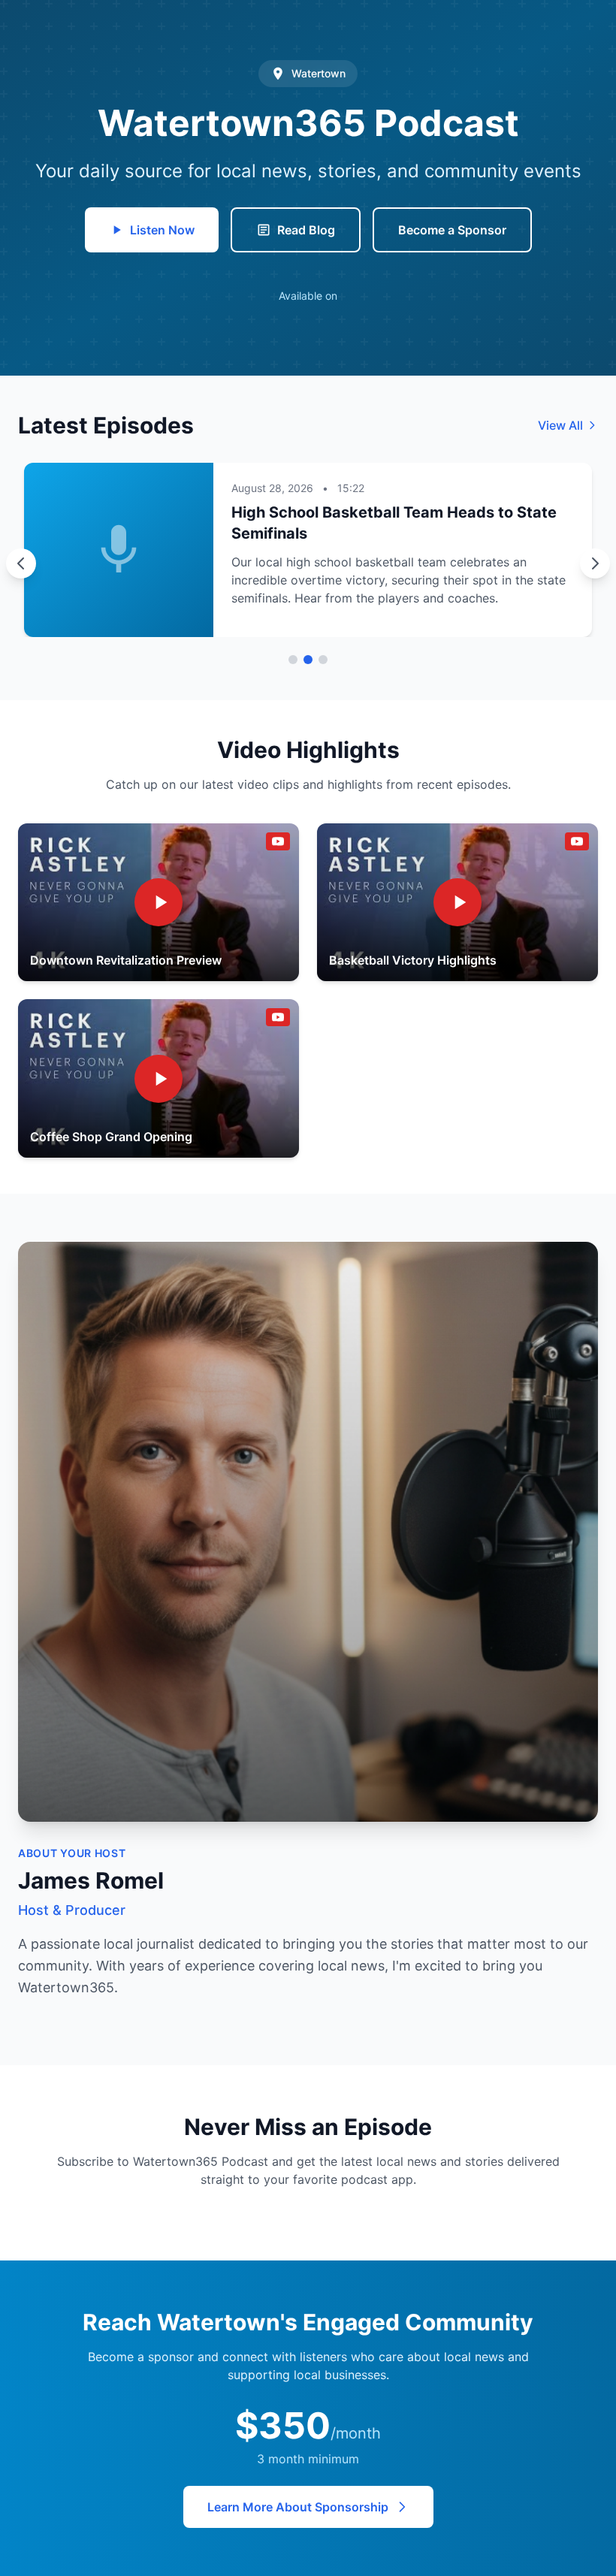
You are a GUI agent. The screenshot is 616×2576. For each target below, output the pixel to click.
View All (560, 425)
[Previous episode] (21, 563)
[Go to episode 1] (293, 660)
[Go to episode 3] (323, 660)
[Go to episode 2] (308, 660)
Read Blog (306, 230)
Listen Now (162, 230)
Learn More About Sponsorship (298, 2507)
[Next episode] (595, 563)
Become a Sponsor (452, 230)
